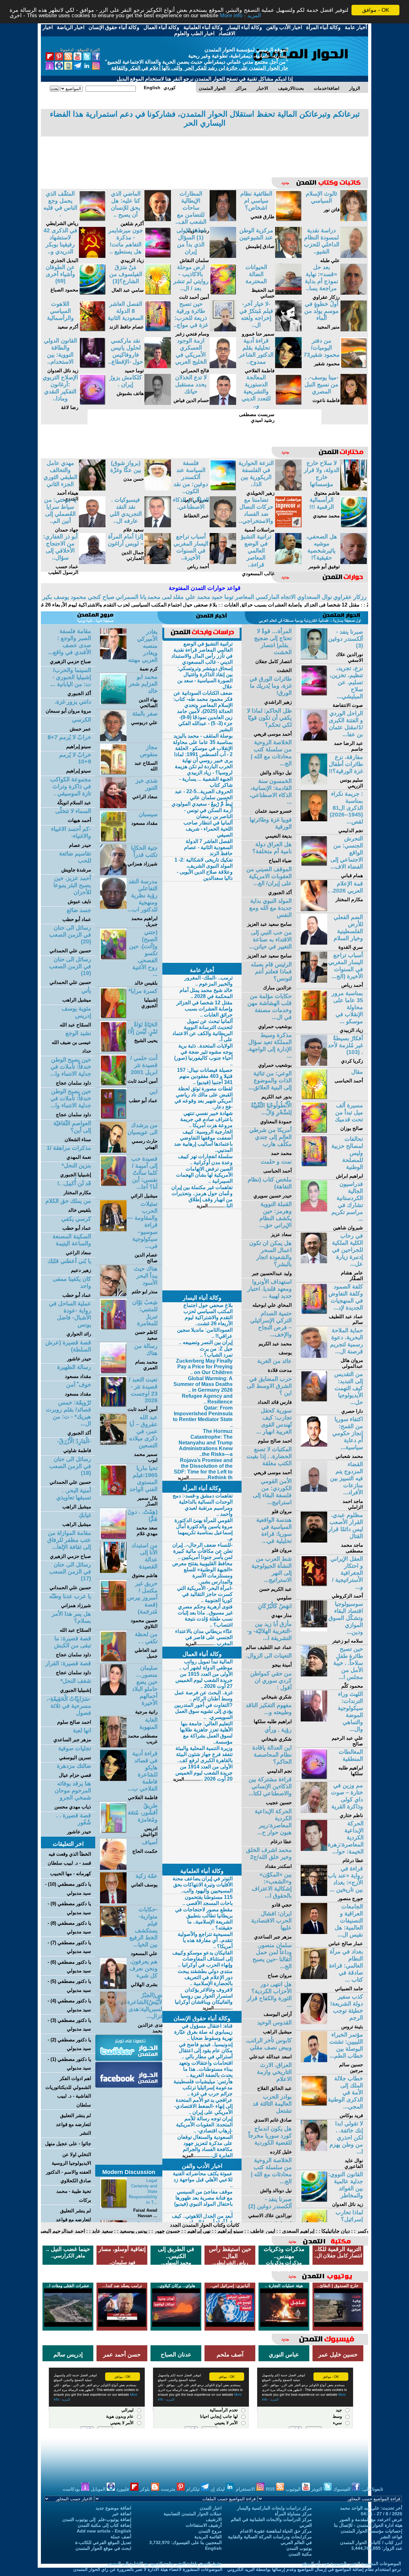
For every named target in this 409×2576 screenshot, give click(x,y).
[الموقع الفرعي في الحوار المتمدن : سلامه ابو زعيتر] (314, 1630)
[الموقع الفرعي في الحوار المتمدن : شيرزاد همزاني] (113, 874)
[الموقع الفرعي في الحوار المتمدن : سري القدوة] (314, 943)
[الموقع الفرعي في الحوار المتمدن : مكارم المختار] (314, 909)
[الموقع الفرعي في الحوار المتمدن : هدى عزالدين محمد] (113, 2021)
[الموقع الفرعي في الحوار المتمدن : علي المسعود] (113, 1935)
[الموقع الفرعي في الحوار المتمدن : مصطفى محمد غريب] (113, 1746)
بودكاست (72, 2489)
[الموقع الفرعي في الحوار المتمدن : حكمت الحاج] (113, 1868)
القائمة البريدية (208, 2537)
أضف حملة (121, 2537)
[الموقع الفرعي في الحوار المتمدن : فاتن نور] (354, 219)
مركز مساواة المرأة (293, 2514)
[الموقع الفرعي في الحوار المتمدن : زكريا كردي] (314, 1064)
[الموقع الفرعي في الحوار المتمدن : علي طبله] (354, 256)
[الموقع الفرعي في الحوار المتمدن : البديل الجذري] (92, 256)
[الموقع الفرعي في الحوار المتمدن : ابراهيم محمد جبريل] (113, 907)
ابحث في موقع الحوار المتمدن (103, 2548)
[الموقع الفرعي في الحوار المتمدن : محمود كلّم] (314, 1675)
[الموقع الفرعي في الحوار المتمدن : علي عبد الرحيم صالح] (314, 1720)
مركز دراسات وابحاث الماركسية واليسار (274, 2508)
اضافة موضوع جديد (113, 2508)
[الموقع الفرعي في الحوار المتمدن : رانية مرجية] (113, 1694)
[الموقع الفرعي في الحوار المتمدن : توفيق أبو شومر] (354, 562)
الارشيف (214, 2519)
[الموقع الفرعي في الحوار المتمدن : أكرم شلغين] (158, 219)
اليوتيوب (294, 2489)
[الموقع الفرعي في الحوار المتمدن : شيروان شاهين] (314, 1210)
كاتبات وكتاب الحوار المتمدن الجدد (205, 2225)
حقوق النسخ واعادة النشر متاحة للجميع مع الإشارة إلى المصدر (165, 2564)
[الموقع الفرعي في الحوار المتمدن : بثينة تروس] (314, 2022)
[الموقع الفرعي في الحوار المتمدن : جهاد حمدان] (92, 526)
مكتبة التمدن (300, 2554)
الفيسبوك (343, 2489)
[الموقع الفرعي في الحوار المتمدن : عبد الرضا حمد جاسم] (314, 739)
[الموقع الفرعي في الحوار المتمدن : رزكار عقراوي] (354, 293)
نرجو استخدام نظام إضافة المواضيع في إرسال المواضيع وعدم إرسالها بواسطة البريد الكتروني (314, 2569)
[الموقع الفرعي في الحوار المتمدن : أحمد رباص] (223, 562)
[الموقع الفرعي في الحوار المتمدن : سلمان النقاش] (223, 256)
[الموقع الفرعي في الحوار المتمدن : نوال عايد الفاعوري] (314, 2149)
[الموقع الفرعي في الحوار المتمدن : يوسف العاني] (113, 1902)
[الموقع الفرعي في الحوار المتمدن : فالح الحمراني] (223, 366)
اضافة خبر (122, 2514)
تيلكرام (194, 2489)
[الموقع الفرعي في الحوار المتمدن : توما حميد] (158, 366)
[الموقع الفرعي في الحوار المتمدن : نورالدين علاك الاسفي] (314, 658)
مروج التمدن (210, 2531)
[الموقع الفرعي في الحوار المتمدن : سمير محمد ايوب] (113, 1443)
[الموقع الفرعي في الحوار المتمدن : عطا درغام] (314, 1849)
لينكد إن (218, 2489)
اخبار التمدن (211, 2508)
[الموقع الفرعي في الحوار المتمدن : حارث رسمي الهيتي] (113, 1151)
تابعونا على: (372, 2489)
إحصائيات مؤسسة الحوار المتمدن (371, 2531)
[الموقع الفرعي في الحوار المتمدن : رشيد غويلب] (223, 219)
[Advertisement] (204, 152)
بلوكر (146, 2489)
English (213, 2548)
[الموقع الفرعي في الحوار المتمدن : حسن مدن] (158, 489)
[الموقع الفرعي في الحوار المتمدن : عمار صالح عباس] (314, 1932)
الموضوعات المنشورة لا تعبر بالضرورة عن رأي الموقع (351, 2564)
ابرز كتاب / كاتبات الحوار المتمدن (371, 2542)
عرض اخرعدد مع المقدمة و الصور (371, 2519)
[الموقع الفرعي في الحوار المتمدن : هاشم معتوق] (354, 489)
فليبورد (123, 2489)
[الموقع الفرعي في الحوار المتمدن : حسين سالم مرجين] (314, 2060)
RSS (271, 2489)
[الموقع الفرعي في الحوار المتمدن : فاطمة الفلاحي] (288, 366)
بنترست (169, 2489)
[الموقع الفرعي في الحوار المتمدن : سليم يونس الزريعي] (314, 783)
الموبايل (99, 2489)
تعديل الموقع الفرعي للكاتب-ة (103, 2542)
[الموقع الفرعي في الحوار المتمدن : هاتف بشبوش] (158, 403)
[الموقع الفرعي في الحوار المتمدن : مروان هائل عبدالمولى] (314, 1356)
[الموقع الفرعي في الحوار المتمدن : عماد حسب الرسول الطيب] (92, 562)
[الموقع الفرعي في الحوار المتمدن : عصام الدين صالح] (113, 1230)
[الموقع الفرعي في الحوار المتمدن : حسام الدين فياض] (223, 403)
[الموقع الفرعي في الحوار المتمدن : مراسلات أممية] (288, 526)
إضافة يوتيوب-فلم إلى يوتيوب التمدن (97, 2519)
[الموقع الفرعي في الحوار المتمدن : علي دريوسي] (113, 739)
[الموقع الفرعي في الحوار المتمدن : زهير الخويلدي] (288, 489)
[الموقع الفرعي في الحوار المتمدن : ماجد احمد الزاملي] (314, 1490)
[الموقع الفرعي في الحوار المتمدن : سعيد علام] (158, 526)
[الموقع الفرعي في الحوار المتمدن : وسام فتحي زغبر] (223, 330)
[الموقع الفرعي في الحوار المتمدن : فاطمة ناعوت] (354, 403)
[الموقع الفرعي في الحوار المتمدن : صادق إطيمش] (288, 256)
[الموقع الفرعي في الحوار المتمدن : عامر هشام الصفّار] (314, 1261)
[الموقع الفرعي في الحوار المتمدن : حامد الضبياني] (314, 1977)
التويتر (317, 2489)
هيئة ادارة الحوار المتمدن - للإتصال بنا (368, 2525)
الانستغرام (246, 2489)
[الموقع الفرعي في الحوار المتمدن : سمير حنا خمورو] (288, 330)
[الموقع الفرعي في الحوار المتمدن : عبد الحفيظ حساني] (288, 293)
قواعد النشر (391, 2537)
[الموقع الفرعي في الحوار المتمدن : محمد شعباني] (314, 1445)
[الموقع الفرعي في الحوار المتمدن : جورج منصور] (314, 1894)
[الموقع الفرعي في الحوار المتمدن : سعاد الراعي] (113, 806)
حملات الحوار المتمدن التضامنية (193, 2514)
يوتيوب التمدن (299, 2548)
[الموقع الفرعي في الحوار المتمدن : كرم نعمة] (113, 658)
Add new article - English (104, 2531)
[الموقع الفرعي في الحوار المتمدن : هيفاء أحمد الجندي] (92, 489)
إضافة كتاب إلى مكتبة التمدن (104, 2525)
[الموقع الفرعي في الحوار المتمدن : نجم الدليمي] (314, 820)
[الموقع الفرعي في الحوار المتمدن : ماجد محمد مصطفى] (314, 1541)
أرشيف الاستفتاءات (204, 2525)
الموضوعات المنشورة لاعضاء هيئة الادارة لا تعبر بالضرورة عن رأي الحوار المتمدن (148, 2569)
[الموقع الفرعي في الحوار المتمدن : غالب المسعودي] (288, 562)
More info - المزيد (240, 16)
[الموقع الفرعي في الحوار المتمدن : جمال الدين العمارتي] (158, 562)
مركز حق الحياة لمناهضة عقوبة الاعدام (276, 2531)
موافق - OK (376, 10)
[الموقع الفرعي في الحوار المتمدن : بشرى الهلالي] (113, 1987)
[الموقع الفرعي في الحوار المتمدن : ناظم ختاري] (314, 1811)
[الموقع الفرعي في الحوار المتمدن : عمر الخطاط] (223, 526)
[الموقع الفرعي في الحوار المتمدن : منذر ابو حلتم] (113, 1294)
